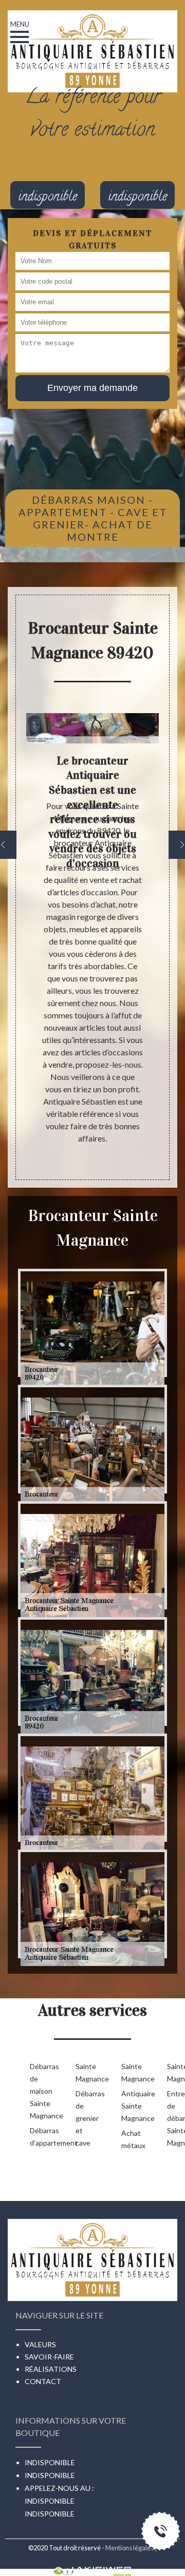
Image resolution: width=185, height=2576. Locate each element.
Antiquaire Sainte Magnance (128, 2106)
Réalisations (51, 2369)
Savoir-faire (49, 2357)
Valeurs (40, 2344)
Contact (43, 2381)
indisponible (50, 2501)
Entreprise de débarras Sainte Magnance (173, 2118)
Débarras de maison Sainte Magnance (36, 2091)
